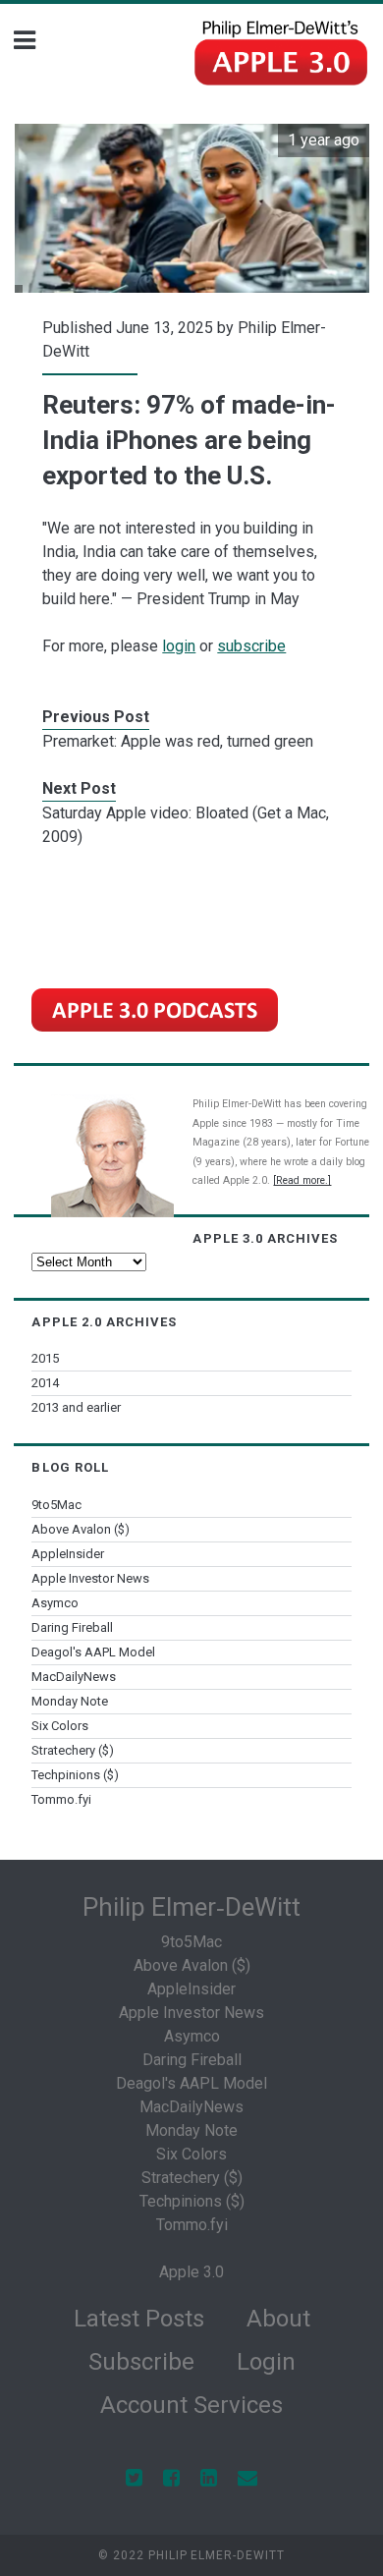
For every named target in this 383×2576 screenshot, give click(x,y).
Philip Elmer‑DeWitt (191, 1907)
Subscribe (141, 2362)
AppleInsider (68, 1554)
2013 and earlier (76, 1407)
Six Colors (60, 1726)
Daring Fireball (72, 1627)
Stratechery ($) (73, 1750)
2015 (45, 1358)
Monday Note (70, 1701)
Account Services (191, 2405)
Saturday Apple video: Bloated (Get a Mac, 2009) (186, 825)
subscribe (251, 646)
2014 (45, 1383)
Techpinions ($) (75, 1775)
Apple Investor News (90, 1578)
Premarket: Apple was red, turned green (178, 741)
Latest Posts (139, 2319)
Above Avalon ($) (81, 1529)
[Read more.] (302, 1180)
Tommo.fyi (61, 1799)
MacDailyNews (74, 1677)
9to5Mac (56, 1505)
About (278, 2319)
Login (266, 2362)
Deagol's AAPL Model (93, 1652)
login (179, 646)
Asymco (55, 1603)
